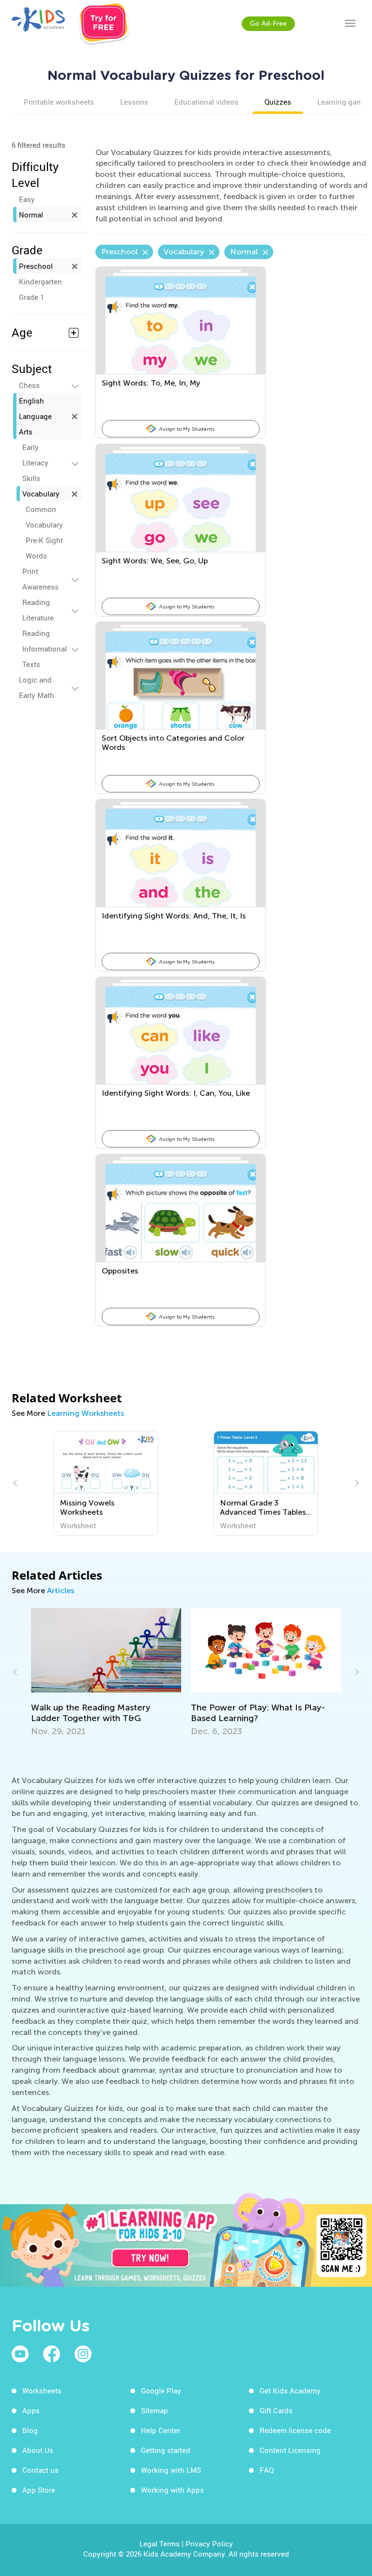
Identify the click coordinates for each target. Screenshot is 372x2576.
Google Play (161, 2390)
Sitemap (155, 2410)
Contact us (40, 2470)
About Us (38, 2450)
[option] (106, 1483)
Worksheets (42, 2390)
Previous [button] (16, 1483)
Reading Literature (38, 610)
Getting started (166, 2450)
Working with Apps (172, 2490)
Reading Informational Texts (45, 649)
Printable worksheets (59, 102)
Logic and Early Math (37, 687)
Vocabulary (41, 494)
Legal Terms (160, 2544)
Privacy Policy (209, 2544)
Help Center (161, 2430)
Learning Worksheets (85, 1413)
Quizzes (278, 102)
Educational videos (206, 102)
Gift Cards (276, 2410)
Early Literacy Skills (35, 463)
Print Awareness (40, 579)
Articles (61, 1591)
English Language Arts (35, 416)
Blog (30, 2430)
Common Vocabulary (44, 517)
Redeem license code (295, 2430)
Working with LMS (171, 2470)
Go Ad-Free (268, 23)
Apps (31, 2410)
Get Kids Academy (290, 2390)
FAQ (267, 2470)
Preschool (36, 266)
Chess (29, 385)
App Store (39, 2490)
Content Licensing (290, 2450)
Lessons (134, 102)
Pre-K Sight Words (44, 548)
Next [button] (356, 1483)
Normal (31, 215)
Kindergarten (40, 281)
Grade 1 (31, 297)
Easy (27, 199)
